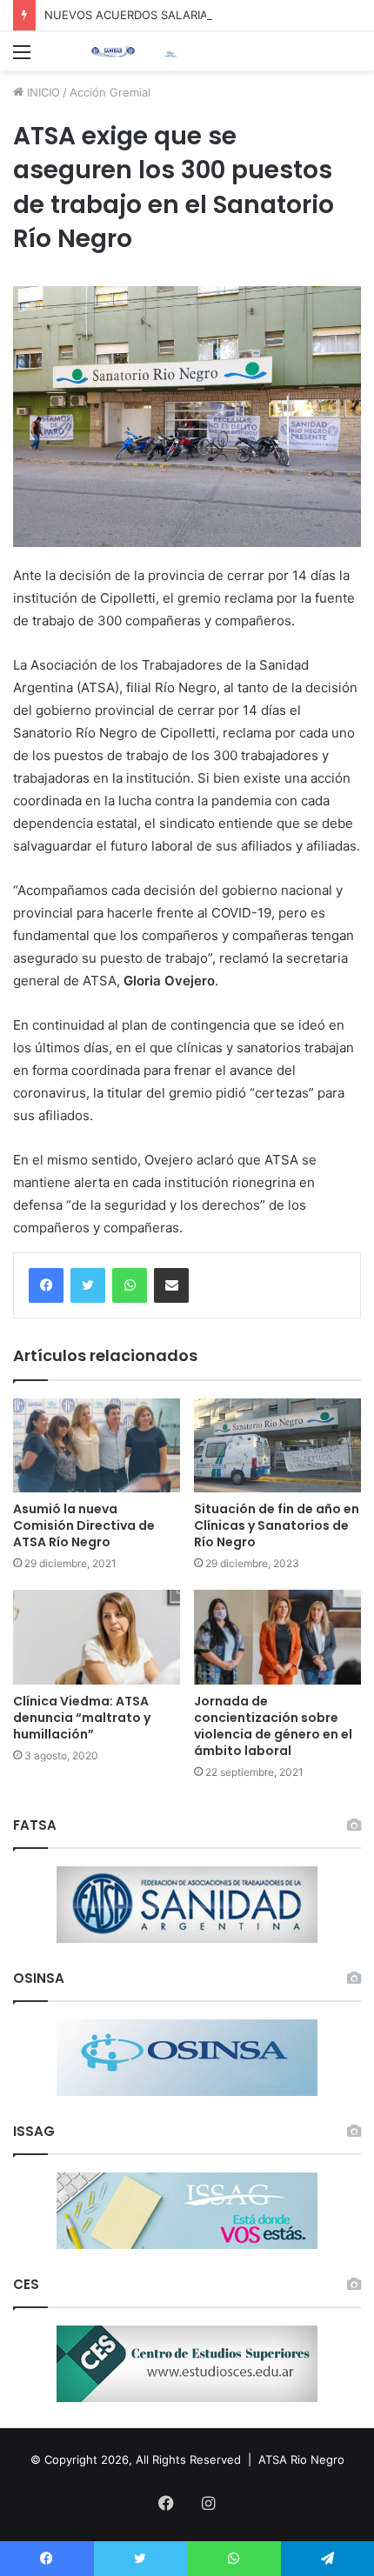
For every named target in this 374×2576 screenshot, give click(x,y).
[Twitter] (88, 1285)
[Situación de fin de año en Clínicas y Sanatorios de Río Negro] (277, 1445)
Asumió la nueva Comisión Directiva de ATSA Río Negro (84, 1525)
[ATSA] (113, 51)
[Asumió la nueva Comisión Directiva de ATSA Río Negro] (97, 1445)
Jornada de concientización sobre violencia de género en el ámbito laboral (273, 1726)
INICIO (42, 92)
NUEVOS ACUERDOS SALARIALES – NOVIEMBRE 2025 (191, 15)
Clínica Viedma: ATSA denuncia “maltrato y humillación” (82, 1718)
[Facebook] (46, 1285)
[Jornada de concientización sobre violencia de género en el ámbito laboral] (277, 1637)
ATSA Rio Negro (301, 2459)
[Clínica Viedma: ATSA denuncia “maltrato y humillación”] (97, 1637)
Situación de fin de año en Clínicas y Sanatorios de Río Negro (277, 1525)
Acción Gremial (110, 92)
